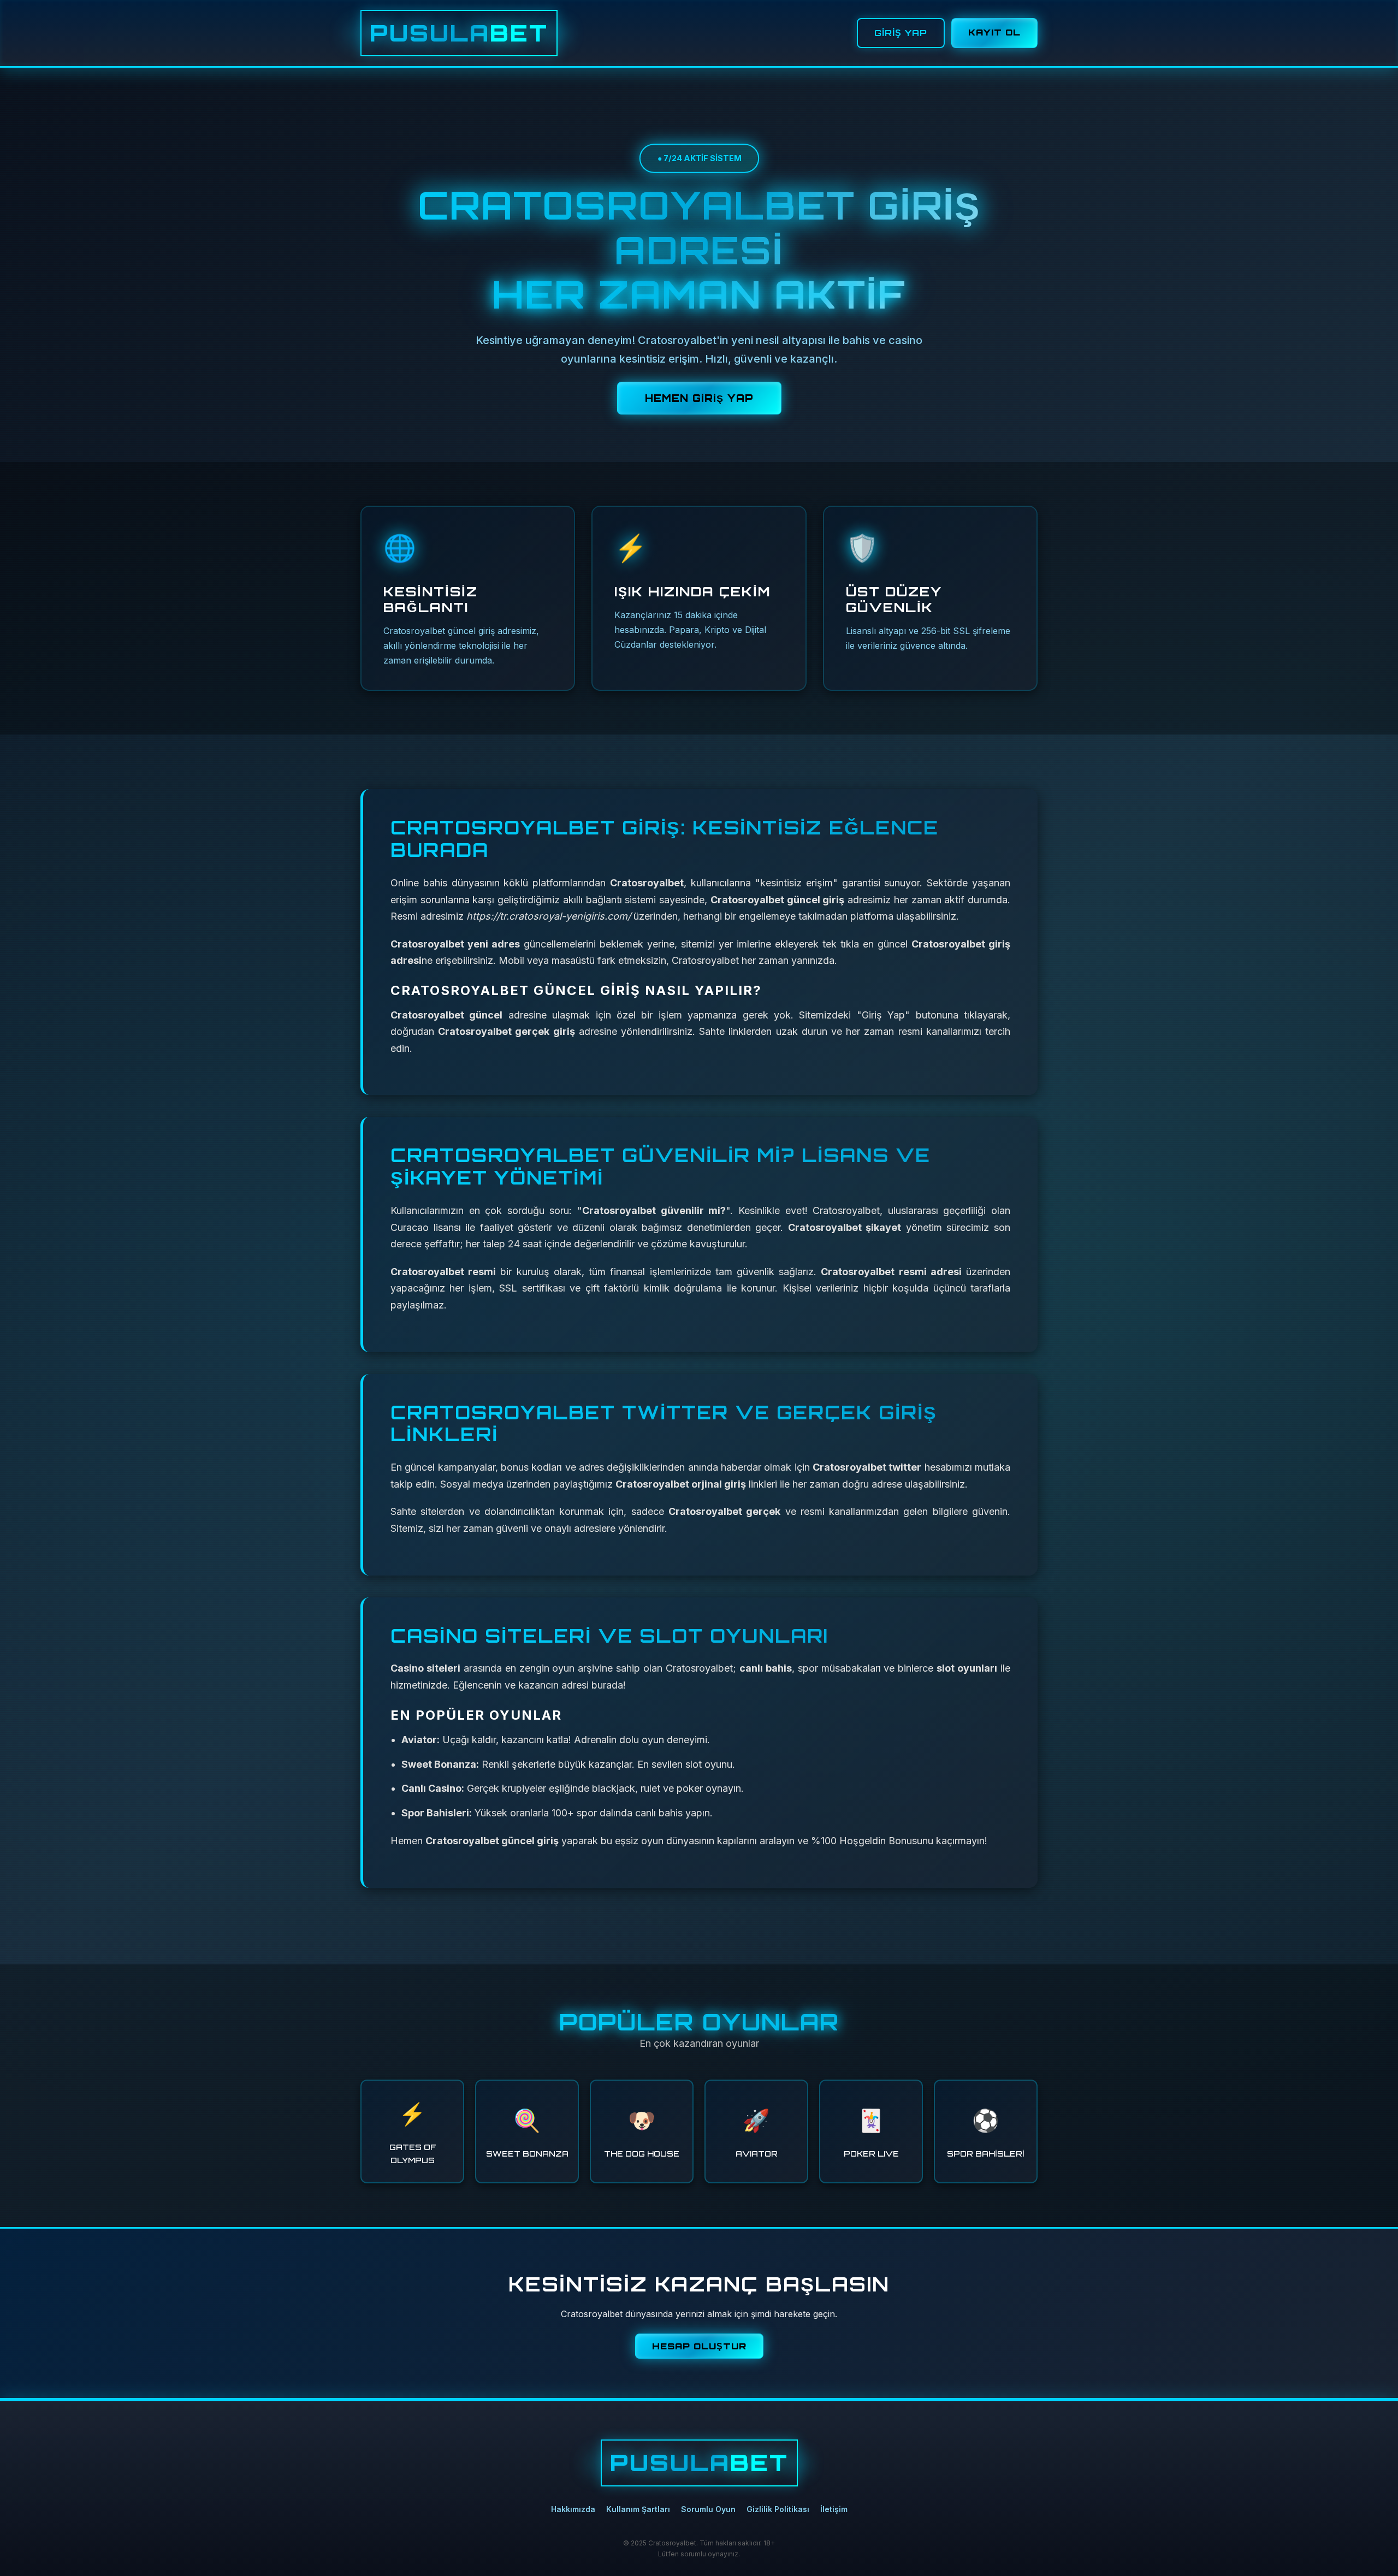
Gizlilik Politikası (778, 2509)
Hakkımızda (573, 2509)
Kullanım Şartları (638, 2509)
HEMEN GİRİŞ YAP (699, 398)
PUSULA (459, 33)
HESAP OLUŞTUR (699, 2346)
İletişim (834, 2509)
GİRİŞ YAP (901, 33)
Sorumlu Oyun (708, 2509)
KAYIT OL (994, 32)
